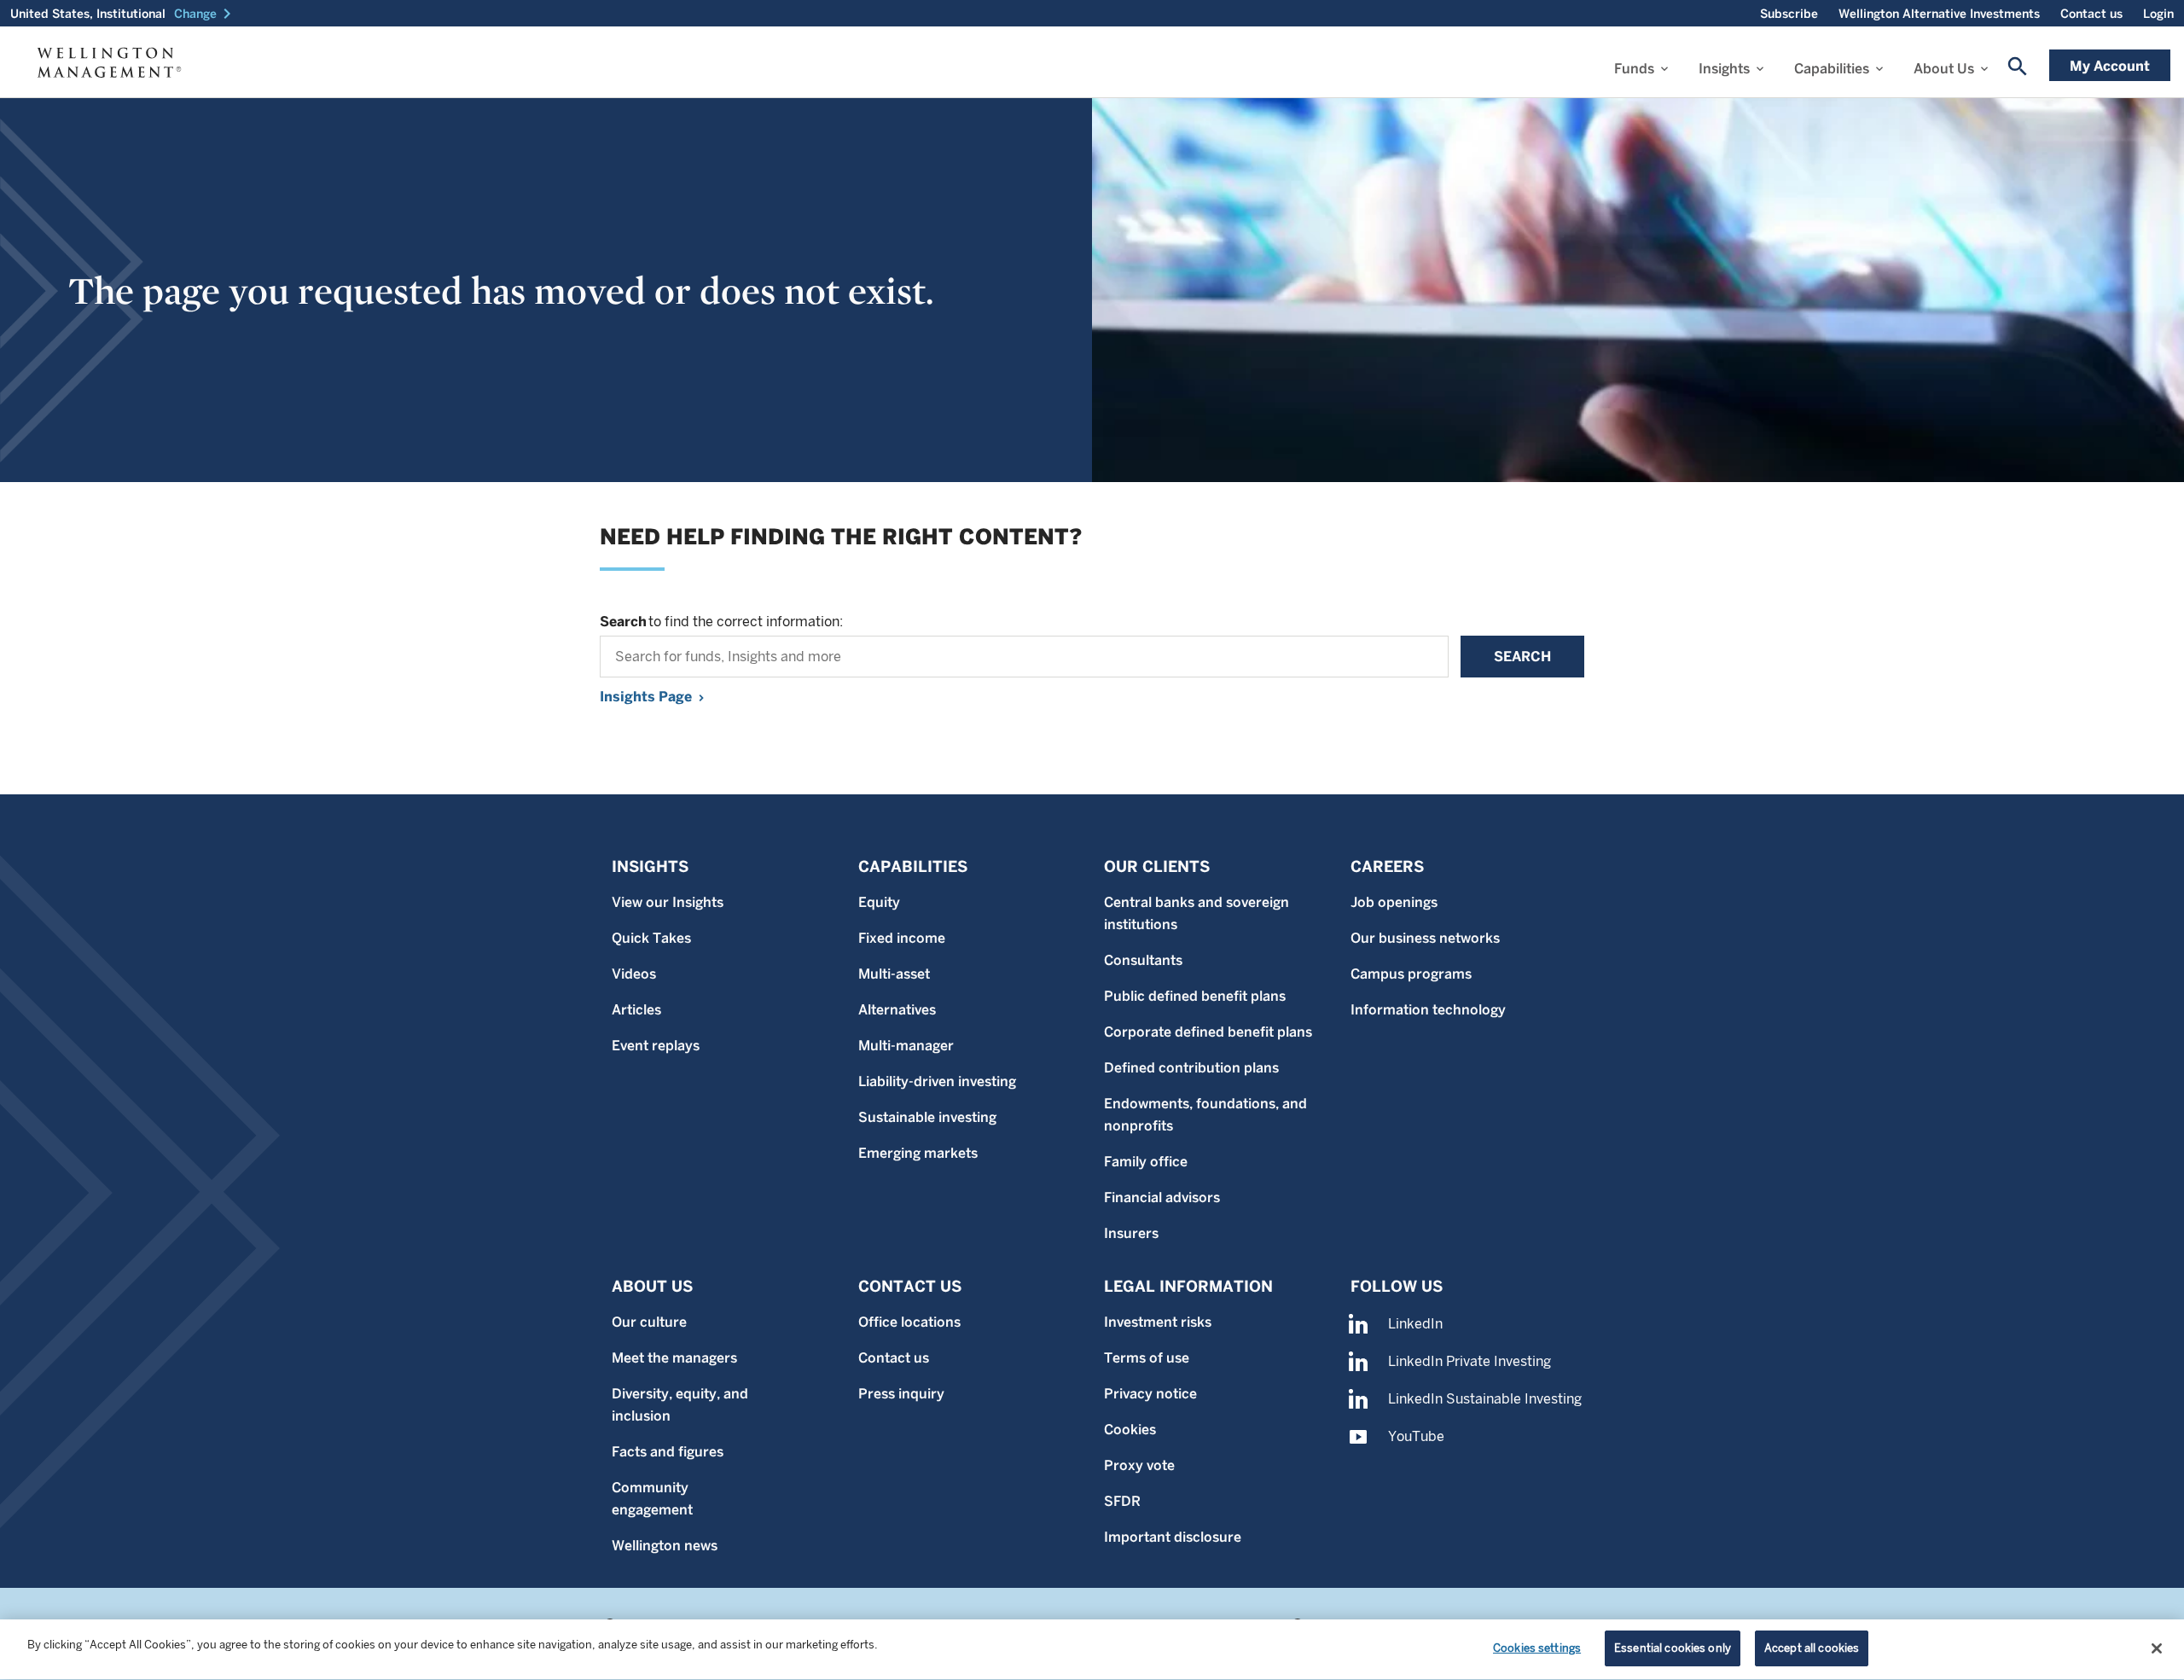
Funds (1634, 69)
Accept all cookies (1812, 1648)
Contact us (2091, 14)
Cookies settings (1537, 1648)
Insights (1724, 69)
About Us (1944, 69)
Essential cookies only (1673, 1648)
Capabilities (1832, 69)
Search (1522, 657)
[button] (206, 14)
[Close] (2157, 1648)
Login (2158, 14)
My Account (2110, 66)
